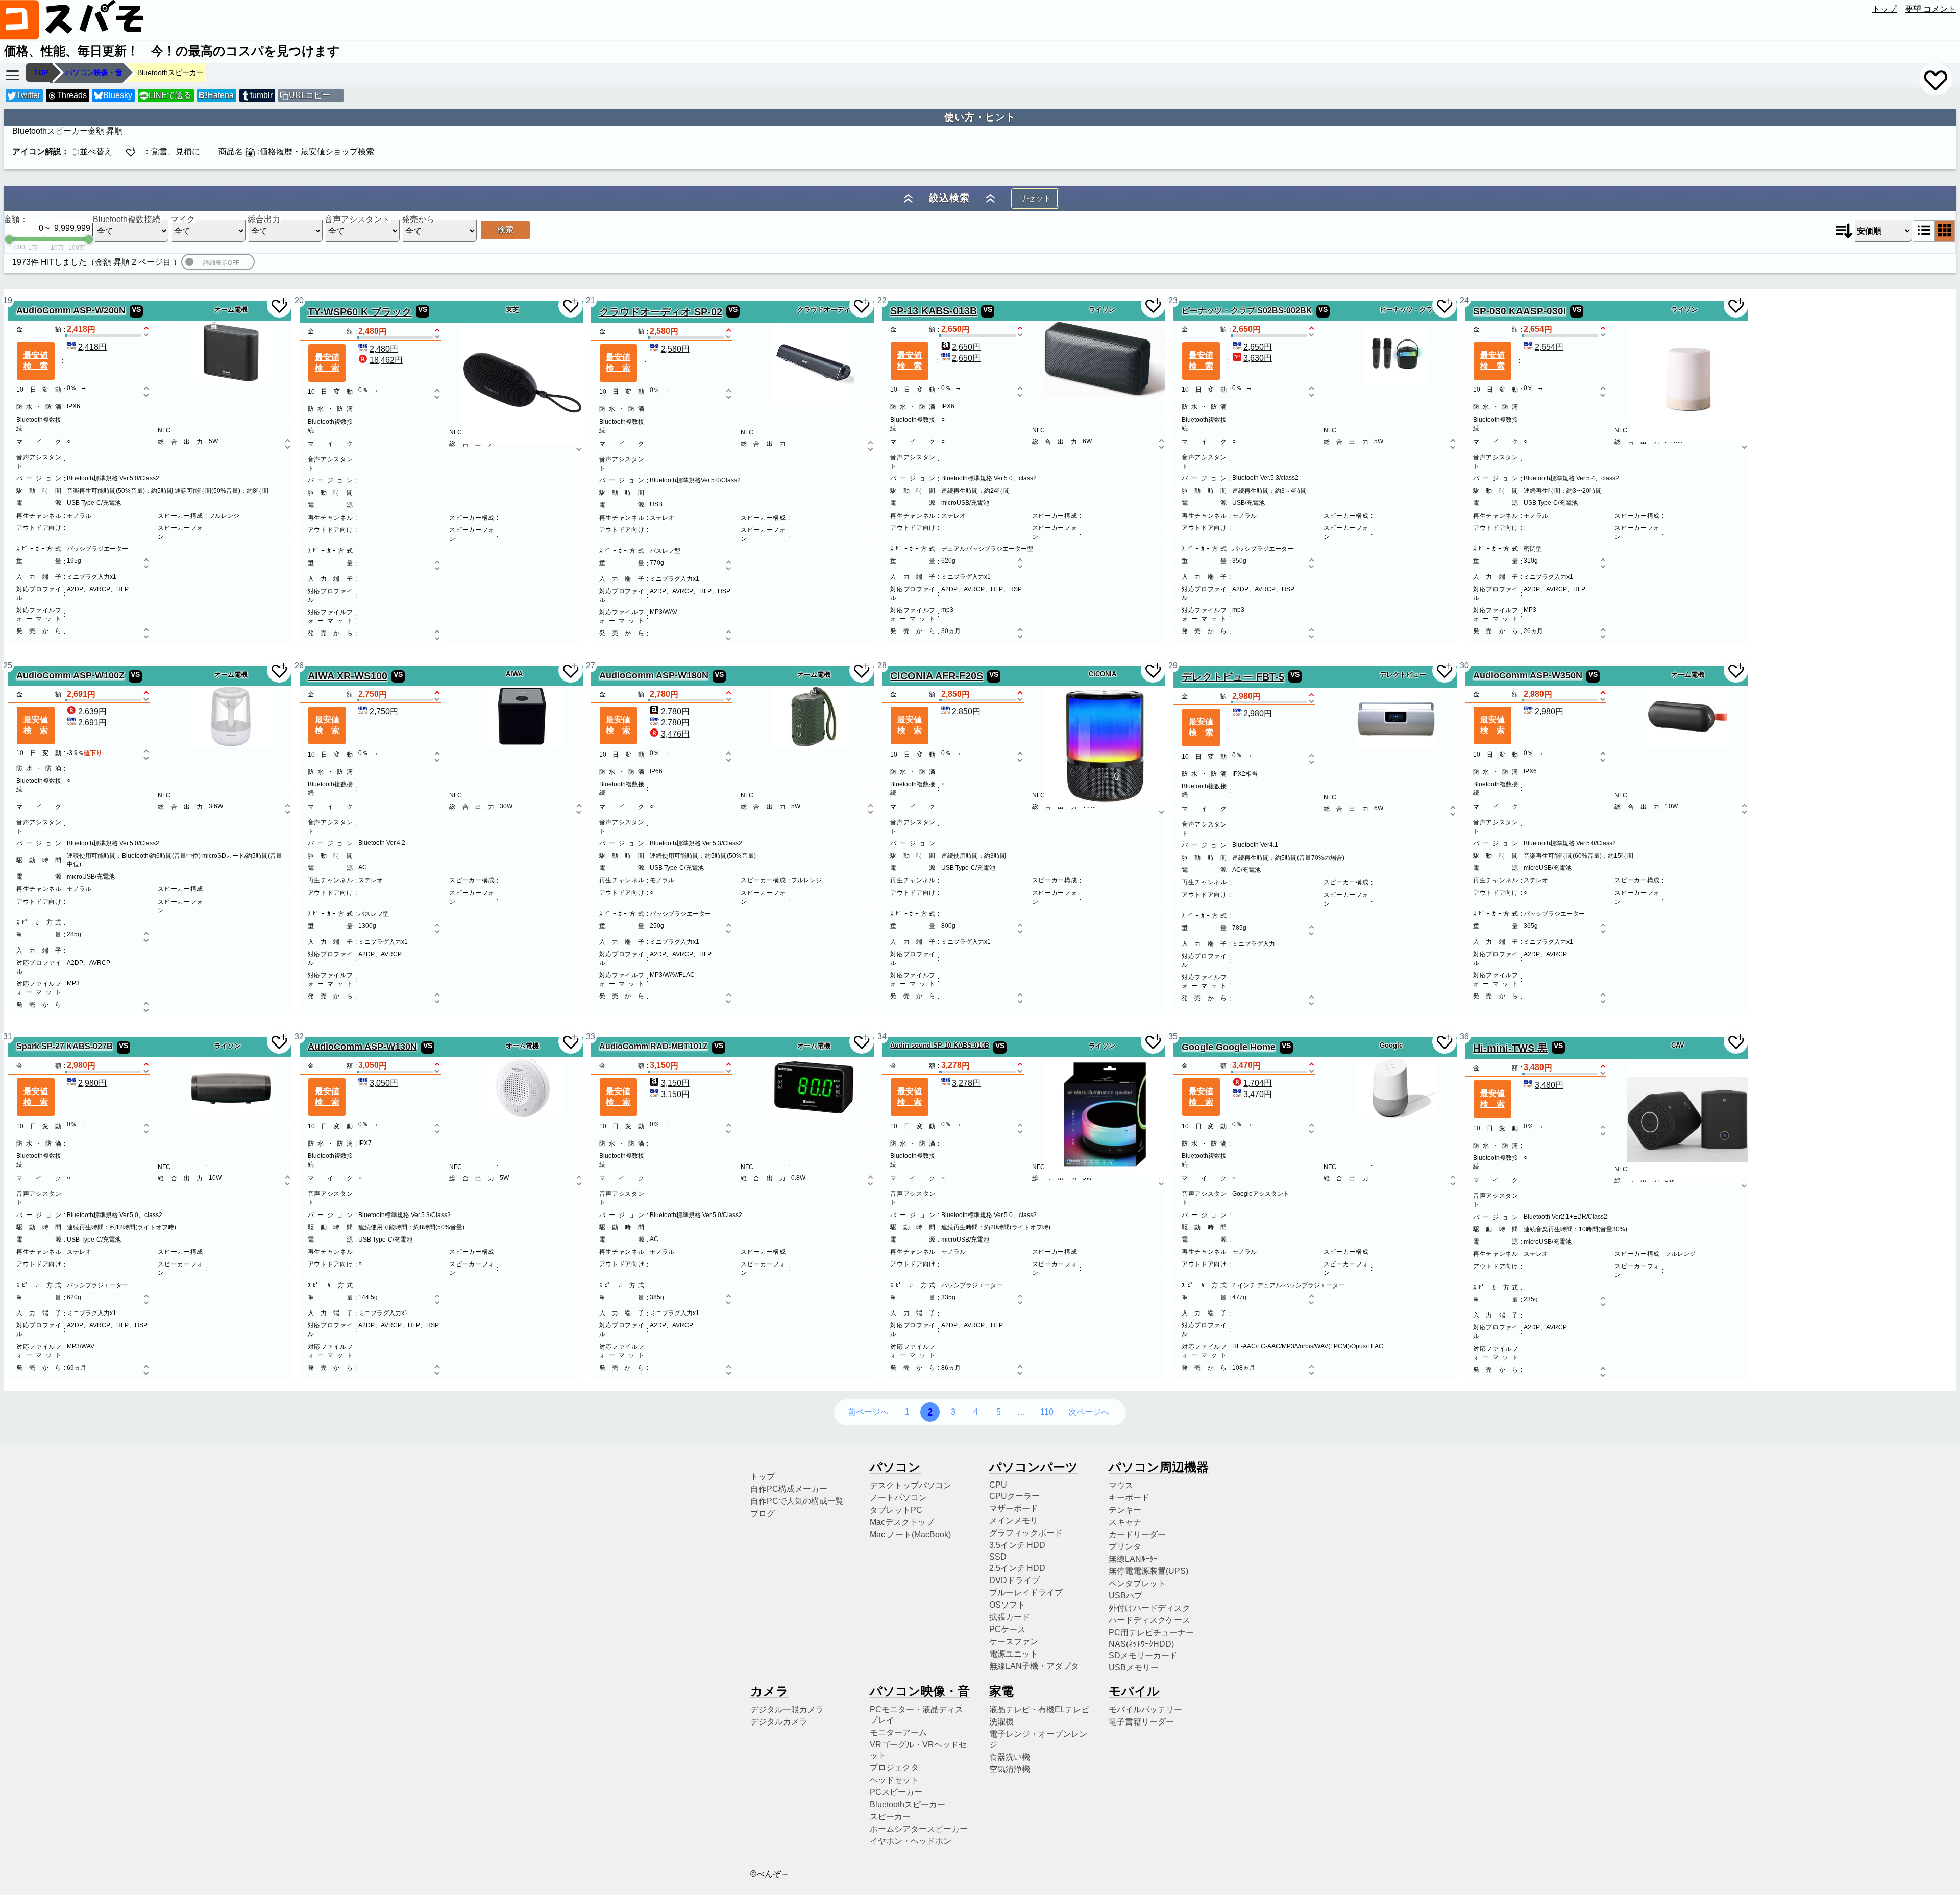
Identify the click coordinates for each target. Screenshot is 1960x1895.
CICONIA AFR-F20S (937, 676)
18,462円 (386, 360)
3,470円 (1258, 1094)
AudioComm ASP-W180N (654, 675)
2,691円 (92, 723)
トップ (1884, 9)
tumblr (261, 95)
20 (299, 300)
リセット (1035, 198)
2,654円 (1549, 347)
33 (591, 1037)
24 (1464, 300)
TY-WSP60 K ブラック (360, 312)
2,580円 (675, 349)
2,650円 (966, 347)
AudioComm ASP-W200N (71, 310)
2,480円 (384, 349)
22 (882, 300)
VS (136, 309)
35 (1173, 1037)
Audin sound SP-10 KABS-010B (940, 1045)
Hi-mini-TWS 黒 (1510, 1048)
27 (591, 665)
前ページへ (868, 1412)
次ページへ (1089, 1412)
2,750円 (384, 711)
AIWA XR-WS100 (348, 676)
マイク (183, 219)
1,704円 (1258, 1083)
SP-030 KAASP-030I (1520, 311)
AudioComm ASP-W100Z (70, 675)
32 (299, 1037)
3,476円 (675, 734)
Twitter (28, 95)
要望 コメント (1930, 9)
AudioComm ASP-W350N (1528, 675)
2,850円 (966, 711)
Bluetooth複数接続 (127, 219)
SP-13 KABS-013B (934, 311)
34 (882, 1037)
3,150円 (675, 1083)
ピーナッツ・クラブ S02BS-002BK (1247, 310)
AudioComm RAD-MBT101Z (654, 1046)
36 (1464, 1037)
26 (299, 665)
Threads (72, 95)
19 (8, 300)
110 (1047, 1412)
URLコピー (310, 95)
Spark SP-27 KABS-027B (65, 1046)
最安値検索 (36, 360)
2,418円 (92, 347)
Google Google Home (1229, 1047)
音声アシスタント (357, 219)
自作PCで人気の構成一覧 (797, 1501)
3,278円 (966, 1083)
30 (1464, 665)
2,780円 (675, 711)
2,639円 (92, 711)
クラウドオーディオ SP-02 (661, 312)
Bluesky (118, 95)
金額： (16, 219)
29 (1173, 665)
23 (1173, 300)
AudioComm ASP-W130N (362, 1047)
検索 (505, 229)
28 (882, 665)
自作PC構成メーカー (789, 1489)
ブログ (763, 1513)
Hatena (216, 95)
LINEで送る (166, 95)
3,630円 (1258, 358)
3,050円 (384, 1083)
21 (591, 300)
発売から (418, 219)
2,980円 (1258, 713)
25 (8, 665)
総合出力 (264, 219)
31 (8, 1037)
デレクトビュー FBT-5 (1233, 677)
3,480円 (1549, 1085)
